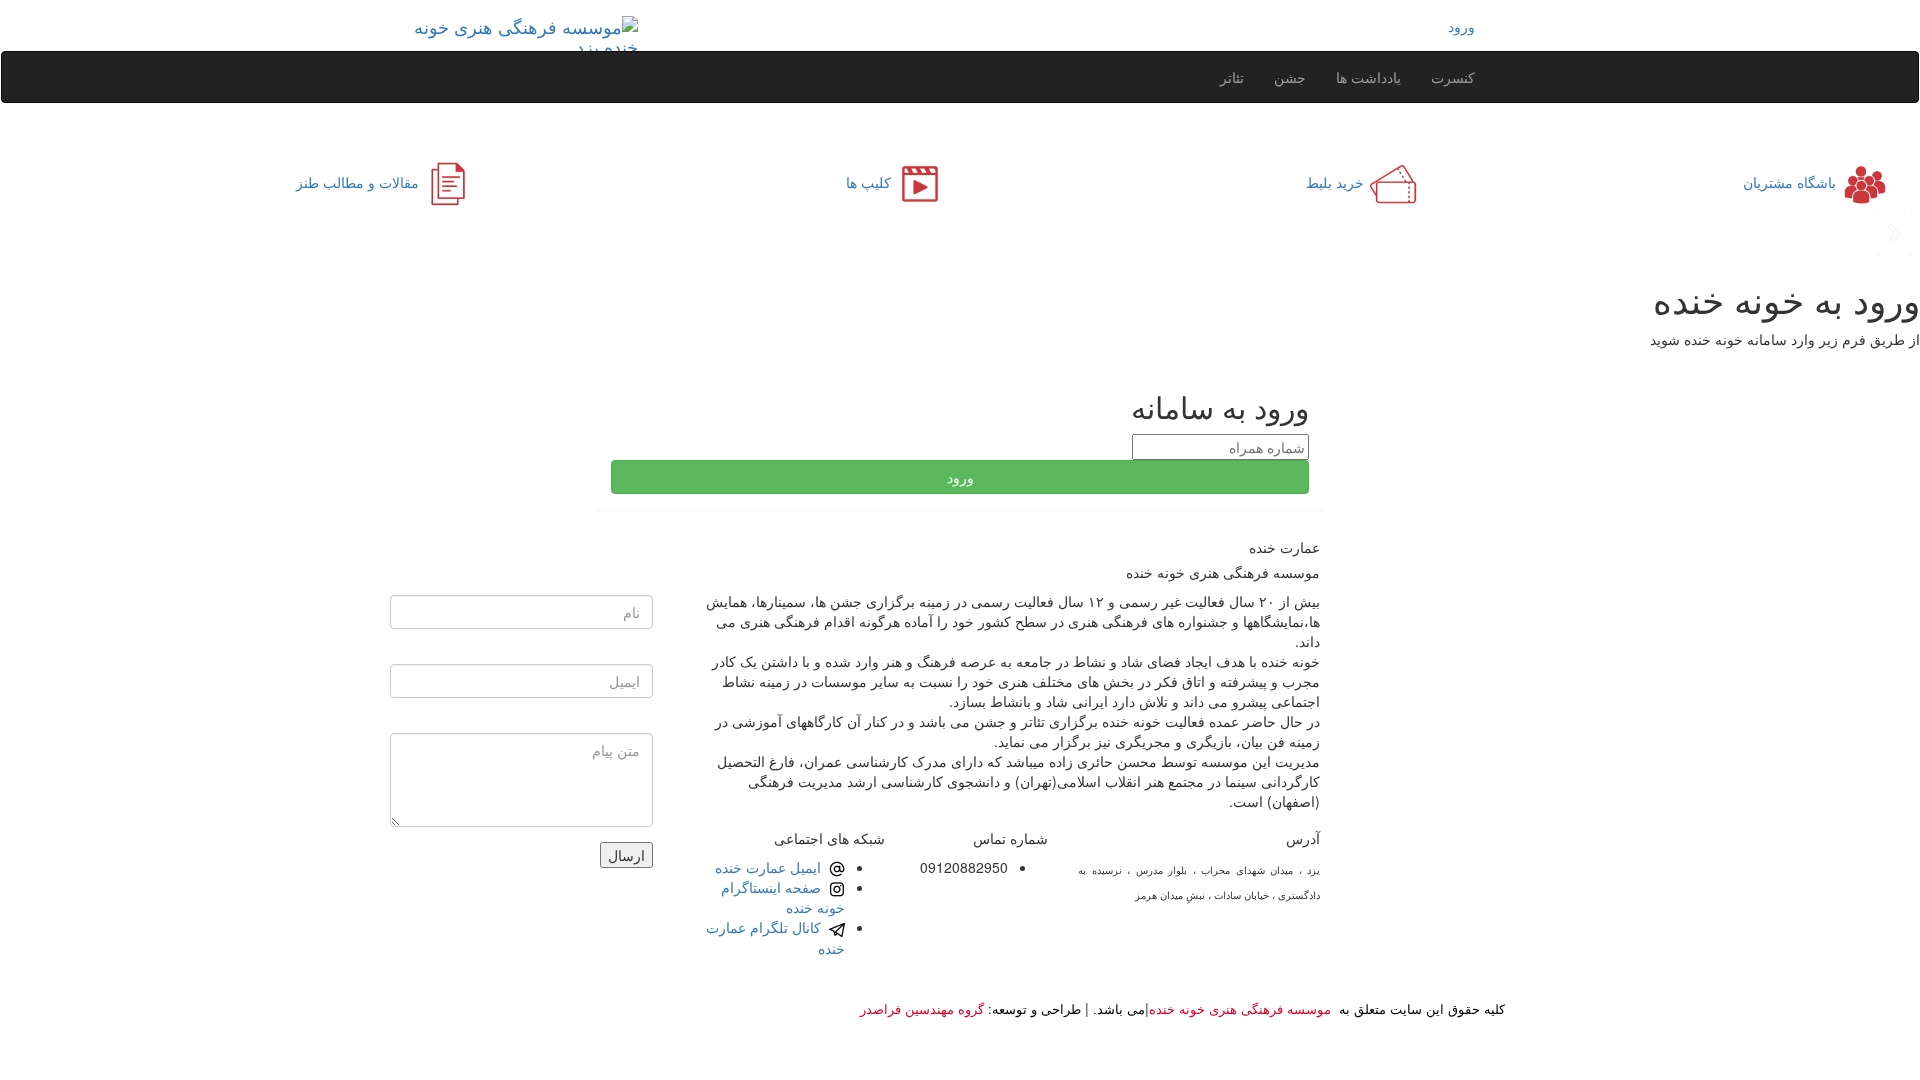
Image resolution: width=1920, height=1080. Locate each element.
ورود (1461, 26)
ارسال (626, 855)
